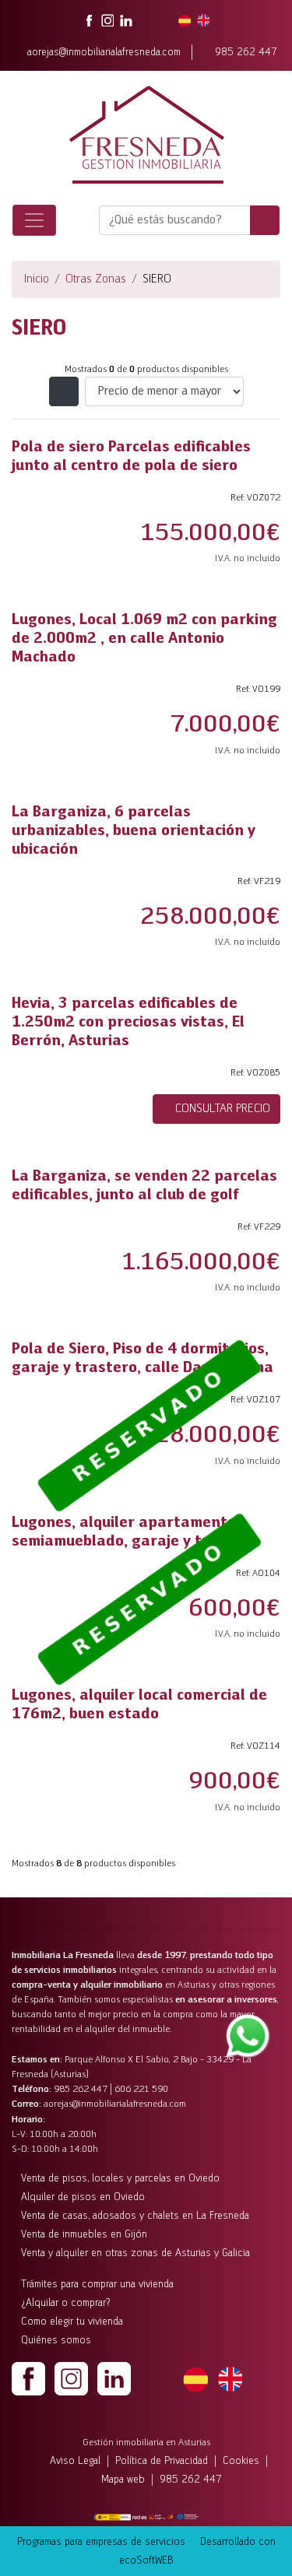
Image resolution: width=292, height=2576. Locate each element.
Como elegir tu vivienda (72, 2322)
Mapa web (123, 2480)
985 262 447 (246, 53)
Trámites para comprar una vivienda (97, 2285)
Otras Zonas (96, 279)
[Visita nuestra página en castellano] (185, 20)
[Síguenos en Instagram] (107, 20)
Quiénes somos (56, 2341)
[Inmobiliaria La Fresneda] (146, 135)
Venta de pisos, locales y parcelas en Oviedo (120, 2179)
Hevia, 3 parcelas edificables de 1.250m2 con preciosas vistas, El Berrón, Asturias (128, 1023)
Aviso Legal (75, 2461)
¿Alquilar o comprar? (66, 2303)
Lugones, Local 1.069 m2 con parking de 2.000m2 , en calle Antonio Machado (144, 639)
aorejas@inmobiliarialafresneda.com (104, 53)
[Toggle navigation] (34, 220)
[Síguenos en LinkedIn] (126, 20)
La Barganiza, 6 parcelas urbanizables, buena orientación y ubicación (134, 831)
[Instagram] (71, 2378)
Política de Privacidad (162, 2461)
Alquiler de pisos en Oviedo (83, 2197)
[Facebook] (28, 2378)
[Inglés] (230, 2378)
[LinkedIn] (114, 2378)
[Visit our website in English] (203, 20)
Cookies (241, 2461)
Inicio (37, 279)
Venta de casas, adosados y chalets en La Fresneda (135, 2216)
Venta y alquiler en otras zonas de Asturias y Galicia (135, 2253)
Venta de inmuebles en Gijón (84, 2235)
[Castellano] (195, 2378)
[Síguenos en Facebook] (89, 20)
